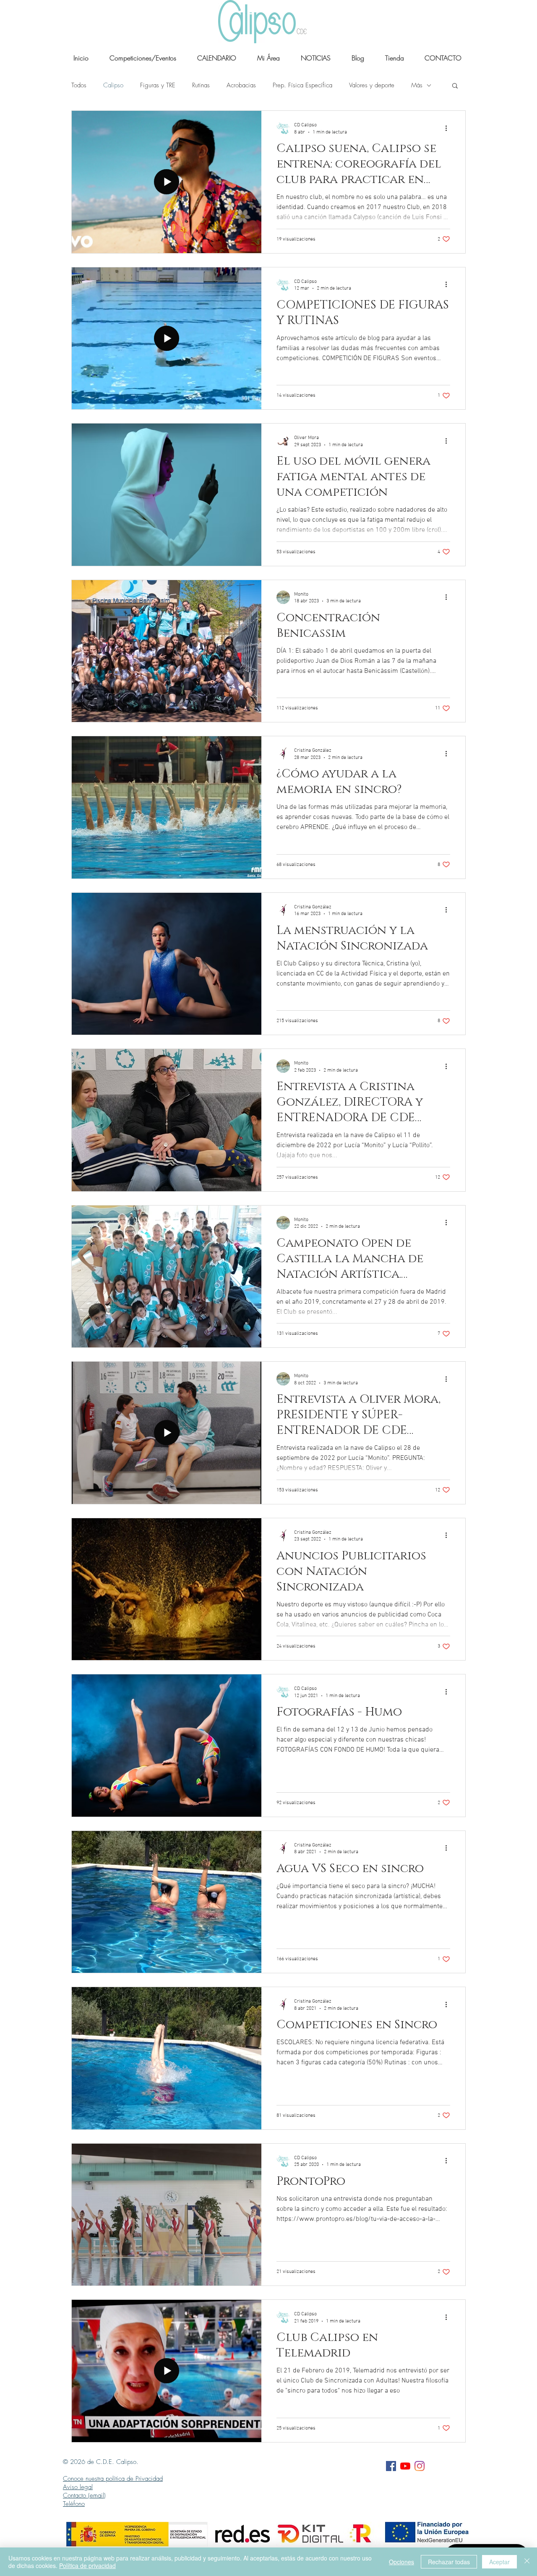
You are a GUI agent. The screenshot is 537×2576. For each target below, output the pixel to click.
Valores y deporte (372, 85)
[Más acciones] (449, 128)
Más (417, 85)
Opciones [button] (401, 2562)
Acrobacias (241, 85)
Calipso (113, 85)
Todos (79, 85)
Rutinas (201, 85)
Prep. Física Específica (302, 85)
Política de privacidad (87, 2566)
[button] (455, 86)
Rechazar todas (449, 2562)
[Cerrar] (527, 2562)
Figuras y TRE (158, 85)
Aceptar (499, 2562)
